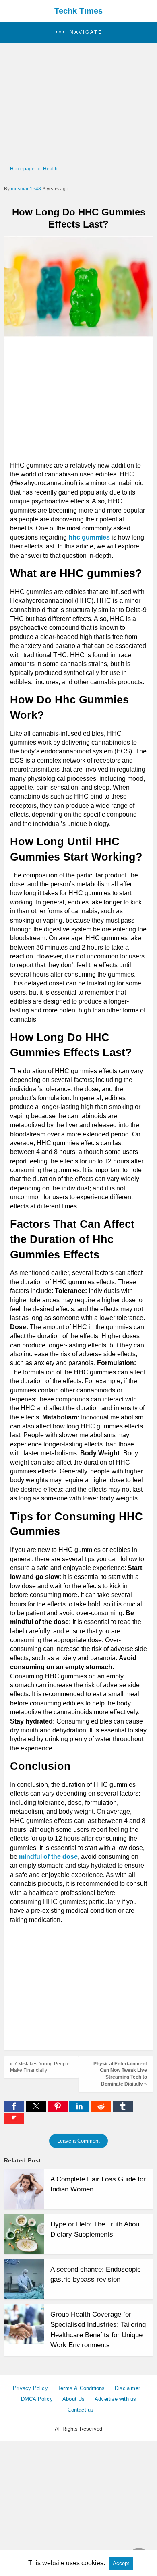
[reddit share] (102, 2110)
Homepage (22, 169)
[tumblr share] (123, 2110)
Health (50, 169)
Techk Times (78, 11)
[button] (78, 32)
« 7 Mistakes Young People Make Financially (40, 2067)
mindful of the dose (48, 1857)
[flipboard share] (14, 2122)
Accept (121, 2563)
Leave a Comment (78, 2141)
